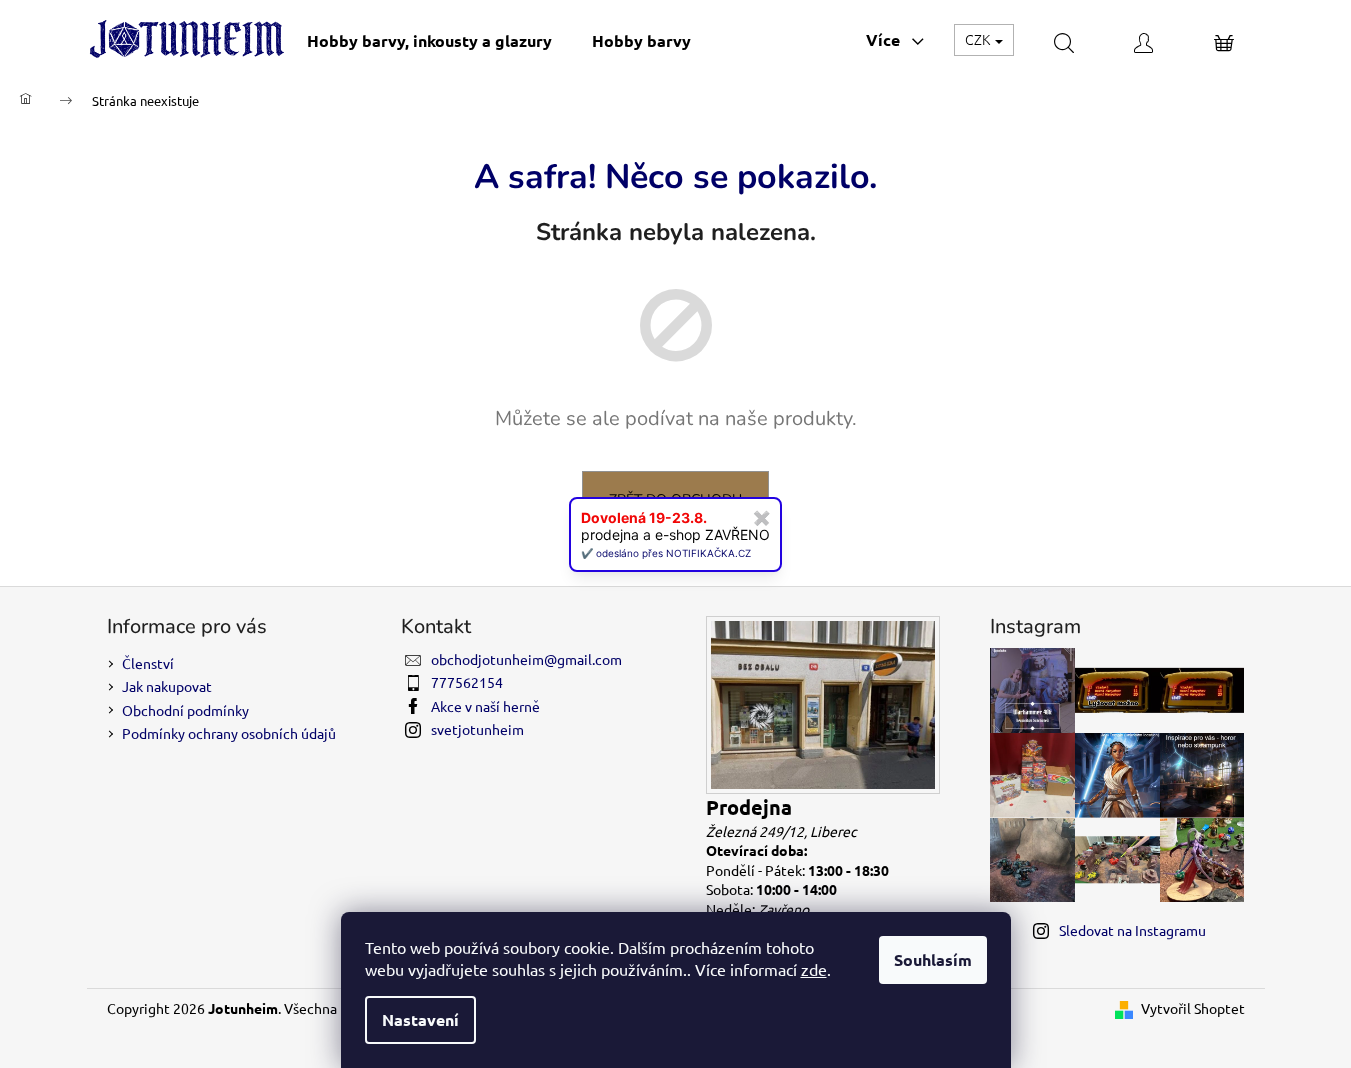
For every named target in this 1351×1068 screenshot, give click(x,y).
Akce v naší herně (485, 706)
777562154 (467, 682)
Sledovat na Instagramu (1132, 930)
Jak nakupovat (167, 686)
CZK (979, 39)
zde (814, 969)
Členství (148, 663)
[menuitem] (429, 40)
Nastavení (420, 1019)
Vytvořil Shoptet (1193, 1008)
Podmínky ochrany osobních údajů (229, 733)
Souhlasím (933, 959)
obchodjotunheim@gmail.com (526, 659)
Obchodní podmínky (185, 710)
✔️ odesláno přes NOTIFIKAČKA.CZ (666, 553)
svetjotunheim (477, 729)
